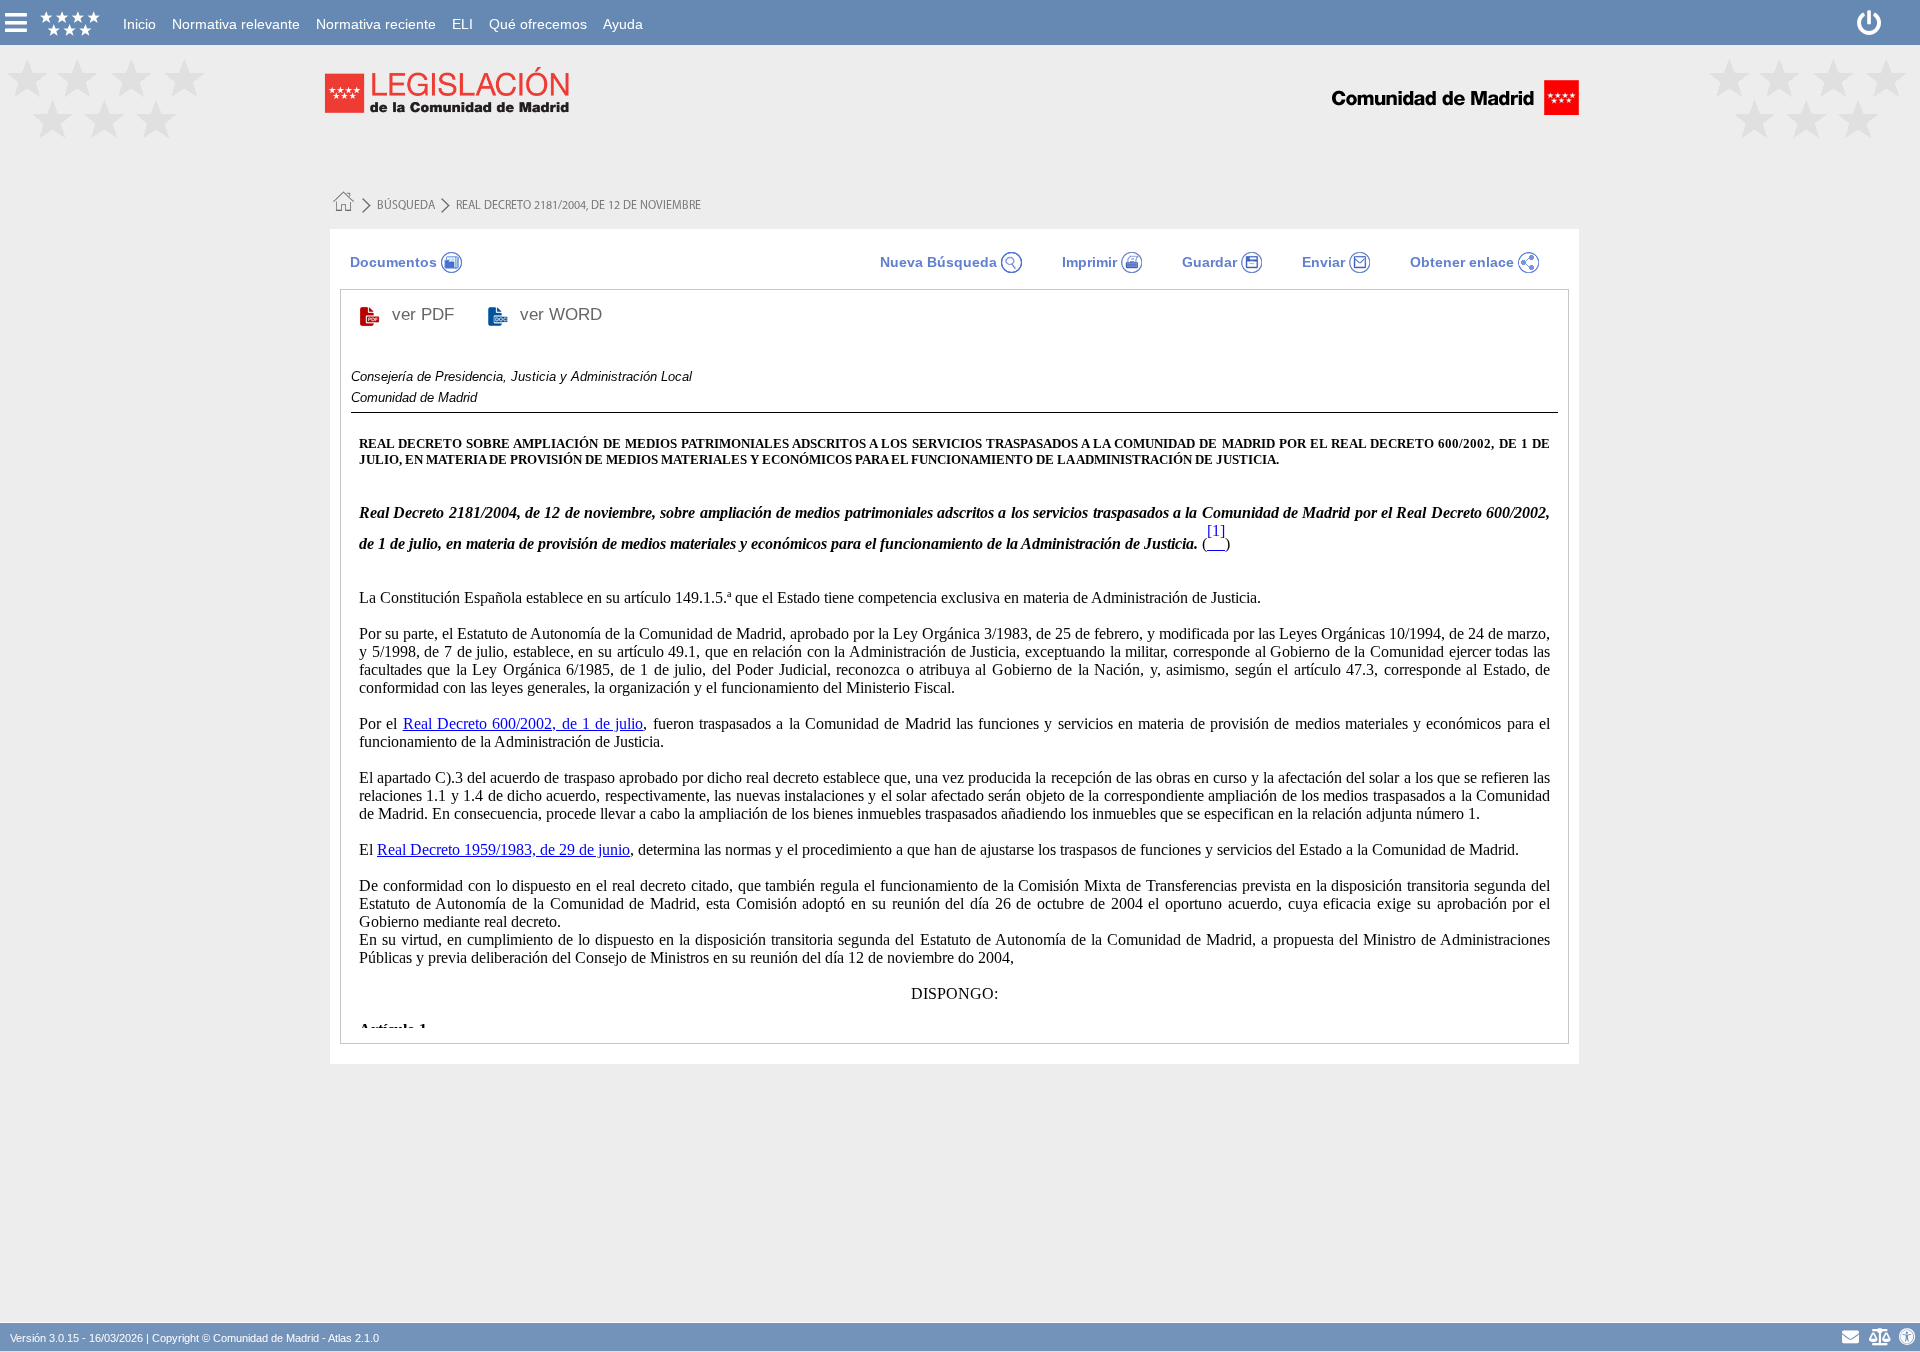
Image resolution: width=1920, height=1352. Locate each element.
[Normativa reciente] (376, 11)
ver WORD (563, 314)
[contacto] (1850, 1336)
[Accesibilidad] (1907, 1336)
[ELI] (462, 11)
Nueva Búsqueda (938, 262)
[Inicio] (139, 11)
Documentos (393, 262)
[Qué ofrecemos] (538, 11)
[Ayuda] (623, 11)
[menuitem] (139, 24)
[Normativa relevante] (236, 11)
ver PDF (425, 314)
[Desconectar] (1869, 22)
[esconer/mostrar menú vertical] (15, 22)
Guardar (1209, 262)
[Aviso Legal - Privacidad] (1879, 1336)
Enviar (1323, 262)
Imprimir (1089, 262)
